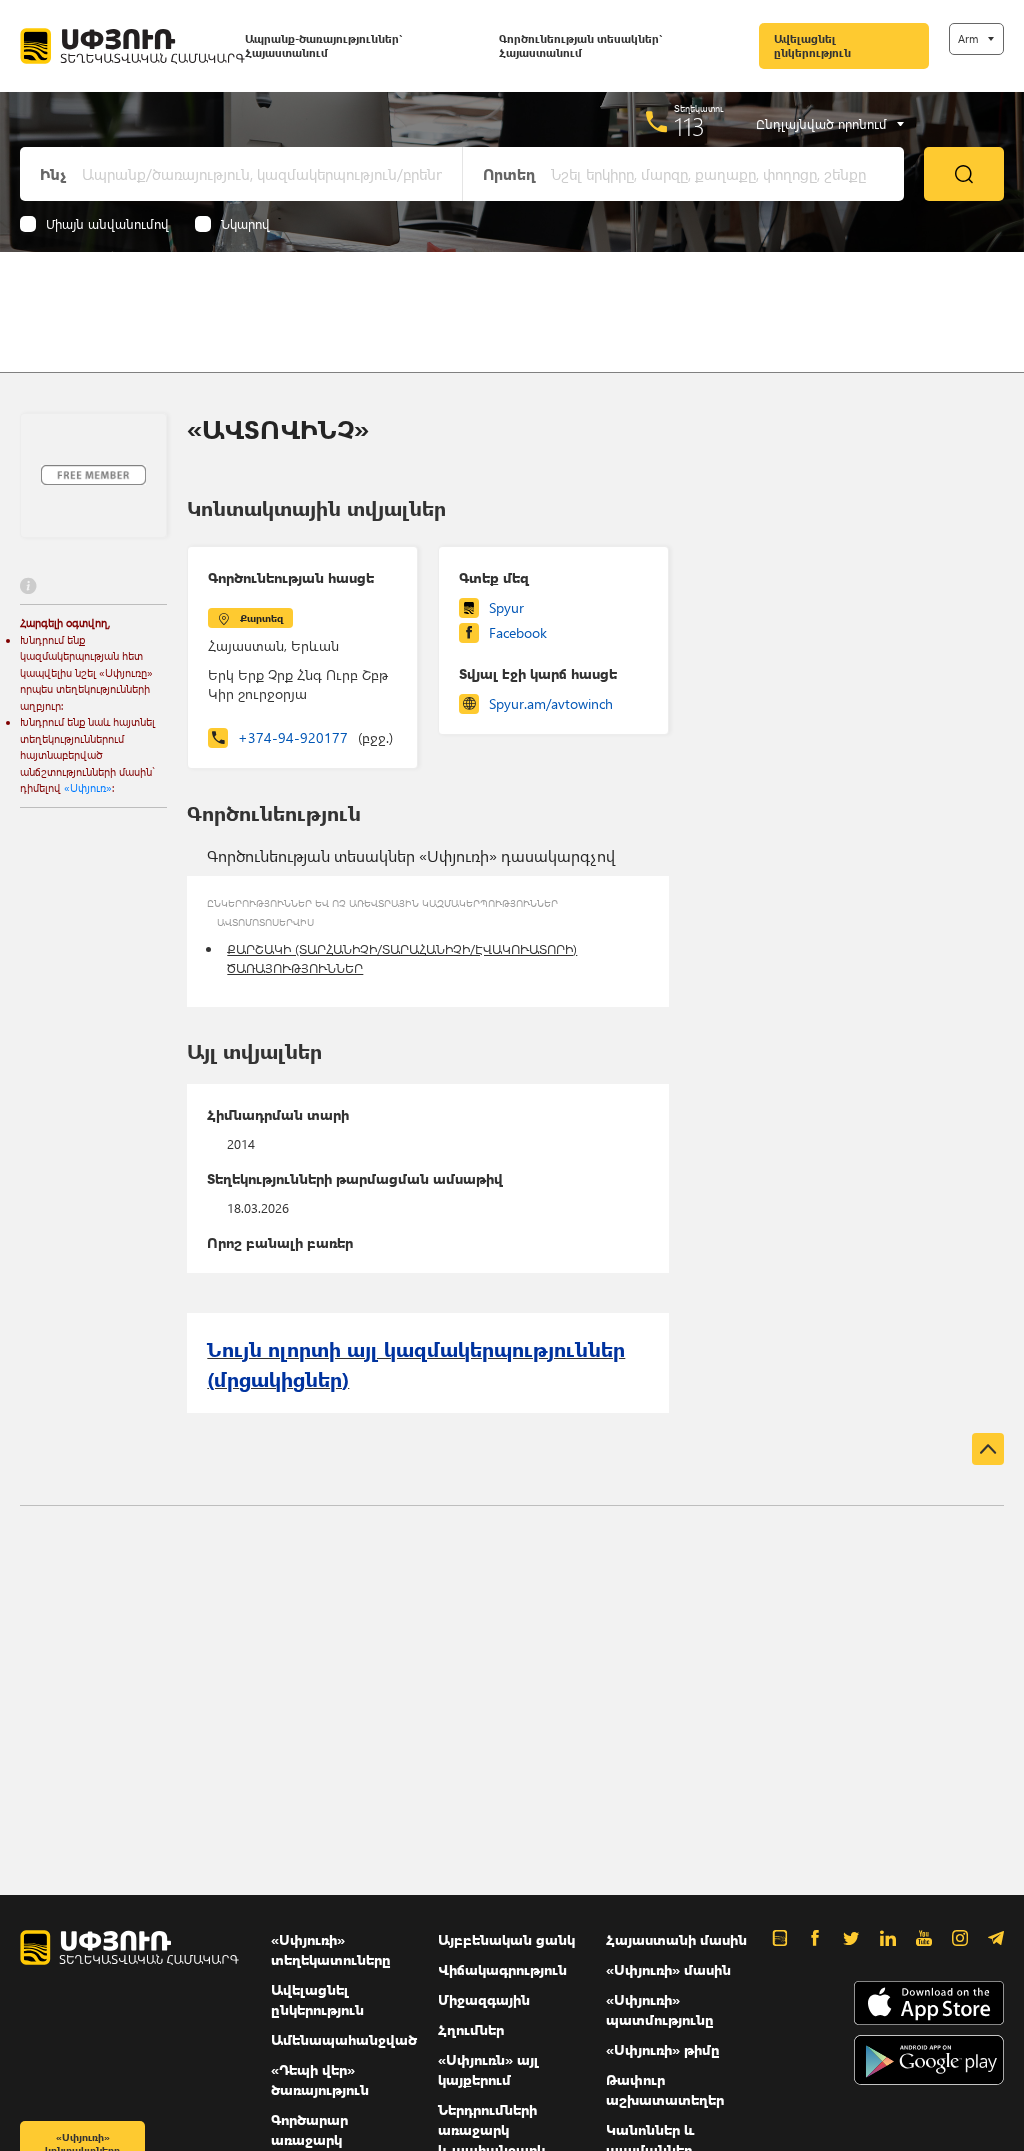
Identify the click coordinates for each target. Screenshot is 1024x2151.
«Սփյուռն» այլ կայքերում (488, 2069)
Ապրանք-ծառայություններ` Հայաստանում (323, 45)
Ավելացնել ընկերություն (812, 45)
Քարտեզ (261, 618)
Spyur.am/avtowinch (551, 703)
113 (689, 126)
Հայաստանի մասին (676, 1939)
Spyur (506, 607)
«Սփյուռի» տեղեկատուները (331, 1949)
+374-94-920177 (315, 737)
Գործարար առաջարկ (309, 2129)
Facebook (518, 632)
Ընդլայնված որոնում (821, 124)
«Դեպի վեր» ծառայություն (320, 2079)
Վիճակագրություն (502, 1969)
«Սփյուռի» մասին (668, 1969)
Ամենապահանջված (344, 2039)
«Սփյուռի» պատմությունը (660, 2009)
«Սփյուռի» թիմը (663, 2049)
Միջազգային (484, 1999)
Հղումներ (471, 2029)
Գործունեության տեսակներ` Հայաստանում (580, 45)
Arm (968, 38)
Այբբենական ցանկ (506, 1939)
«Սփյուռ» (88, 787)
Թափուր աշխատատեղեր (665, 2089)
